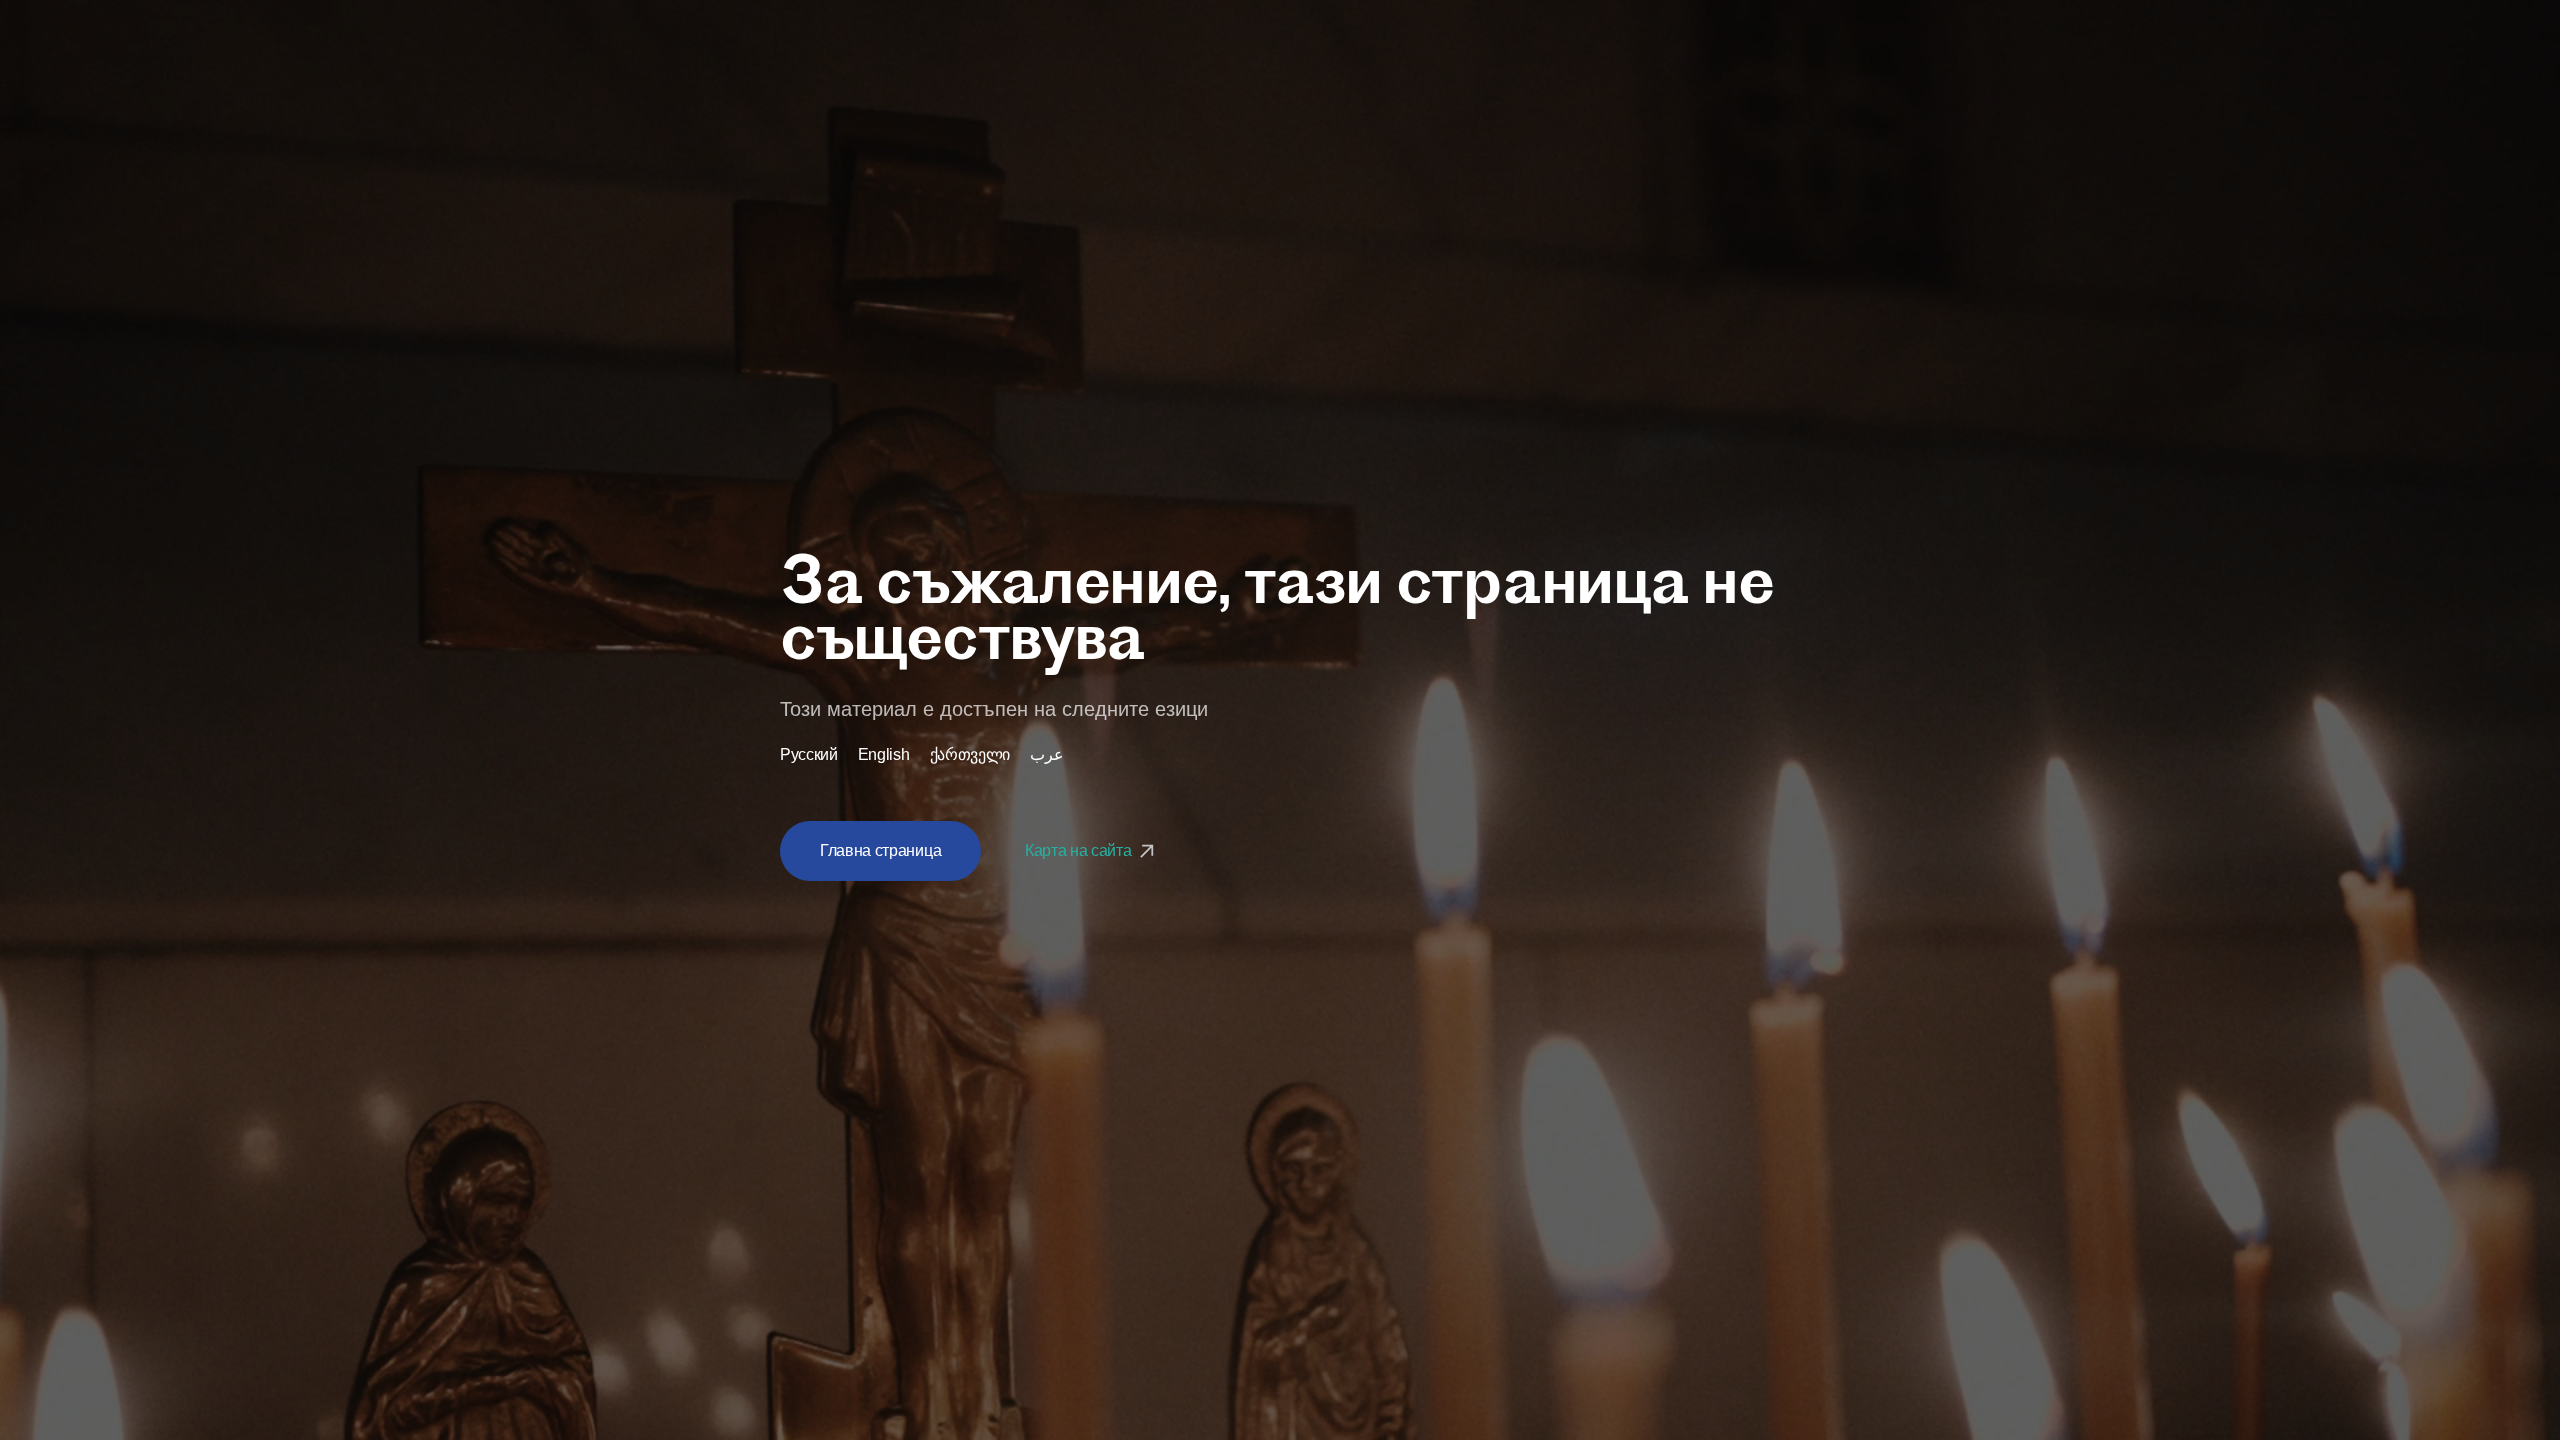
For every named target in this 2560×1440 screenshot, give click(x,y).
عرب (1047, 755)
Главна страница (880, 850)
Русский (809, 755)
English (884, 755)
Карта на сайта (1080, 850)
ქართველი (970, 755)
